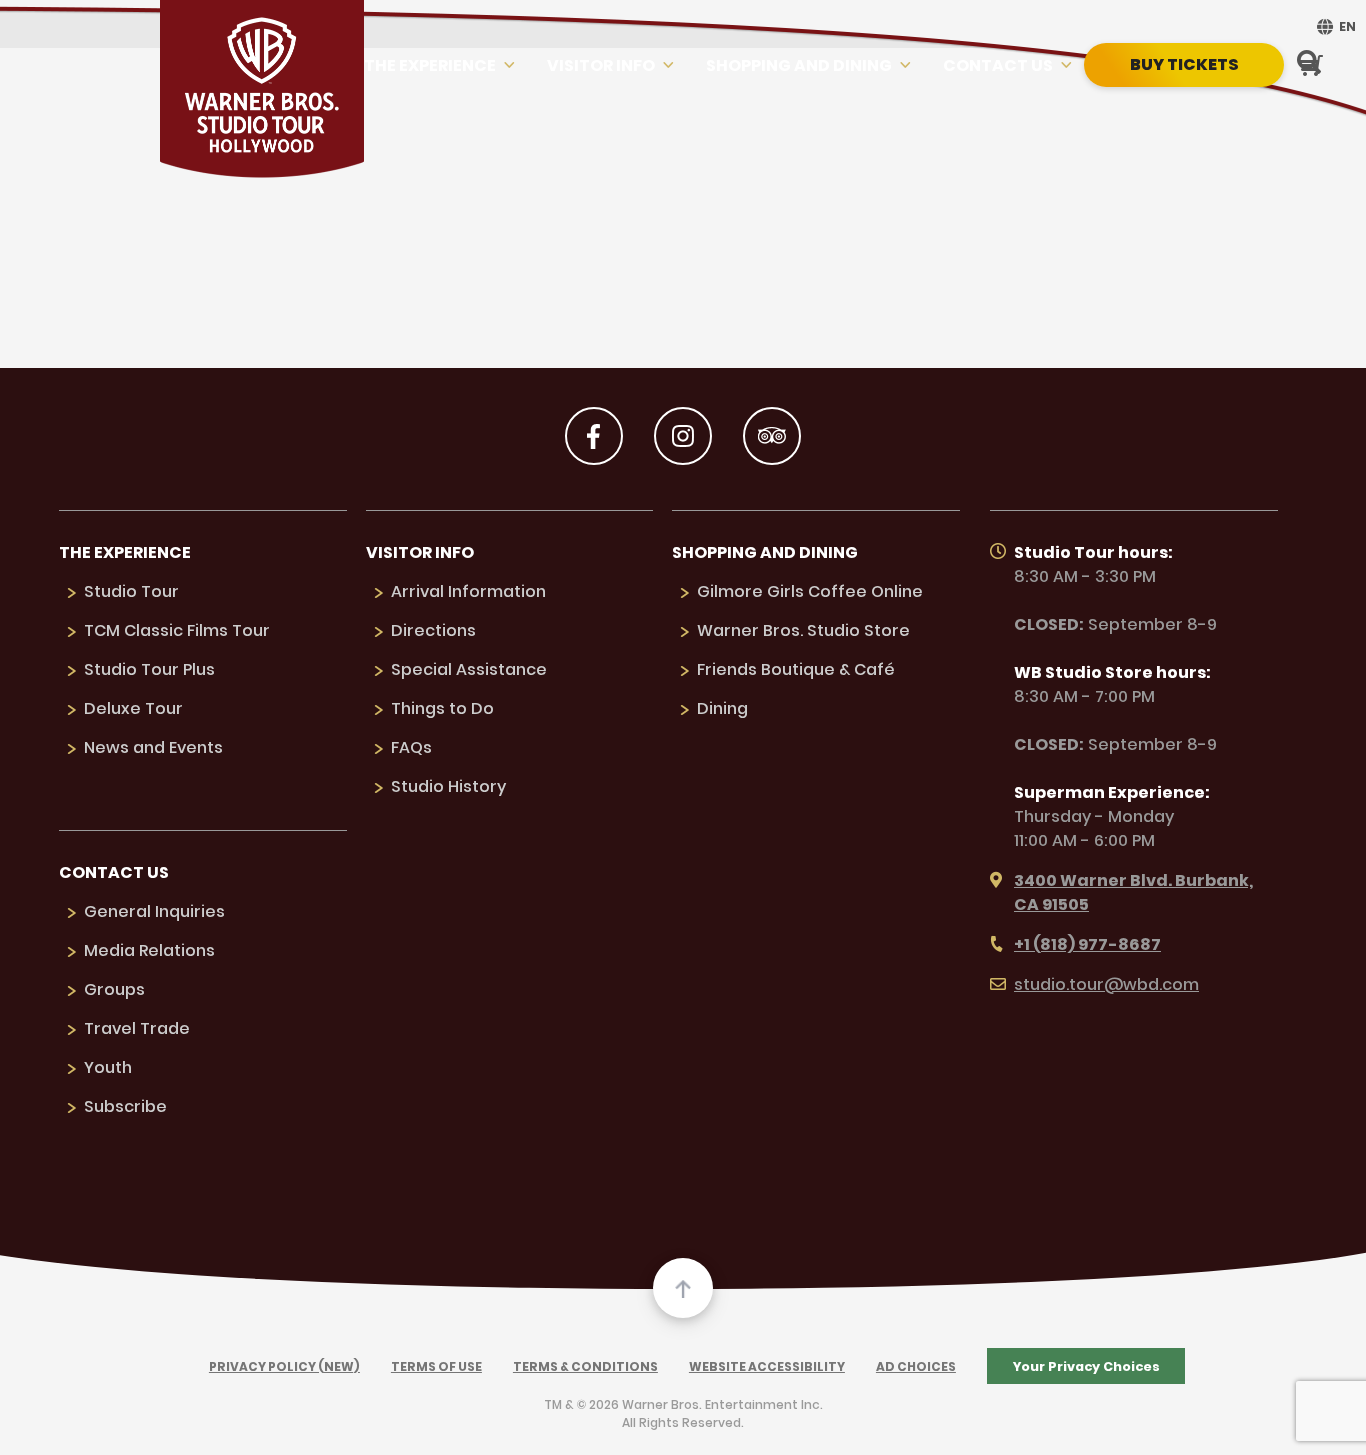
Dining (722, 708)
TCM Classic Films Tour (177, 630)
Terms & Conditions (585, 1366)
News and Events (153, 747)
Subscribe (125, 1106)
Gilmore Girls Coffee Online (810, 591)
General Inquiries (154, 911)
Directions (433, 630)
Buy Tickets (1184, 64)
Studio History (448, 786)
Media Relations (149, 950)
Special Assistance (469, 669)
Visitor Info (601, 65)
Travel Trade (137, 1028)
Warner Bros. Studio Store (803, 630)
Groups (114, 989)
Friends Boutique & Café (796, 669)
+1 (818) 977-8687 (1087, 944)
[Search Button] (1309, 64)
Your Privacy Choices (1086, 1366)
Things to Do (442, 708)
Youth (108, 1067)
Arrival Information (468, 591)
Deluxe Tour (133, 708)
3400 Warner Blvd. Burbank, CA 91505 (1133, 892)
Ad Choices (916, 1366)
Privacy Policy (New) (284, 1366)
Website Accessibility (767, 1366)
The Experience (430, 65)
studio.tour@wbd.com (1106, 984)
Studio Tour (131, 591)
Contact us (998, 65)
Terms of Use (436, 1366)
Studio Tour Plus (149, 669)
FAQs (411, 747)
